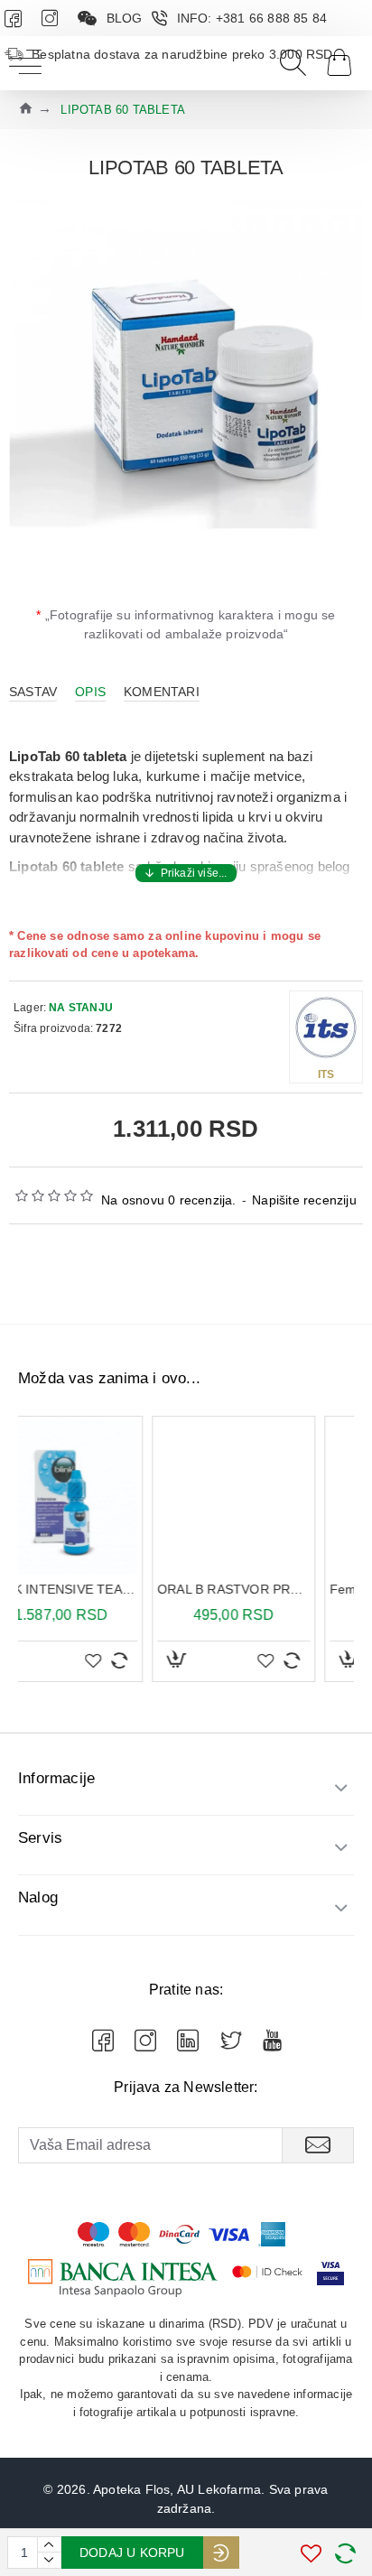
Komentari (162, 692)
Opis (90, 692)
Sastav (33, 692)
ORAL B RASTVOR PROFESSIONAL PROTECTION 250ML (109, 1589)
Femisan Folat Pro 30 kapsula (281, 1589)
